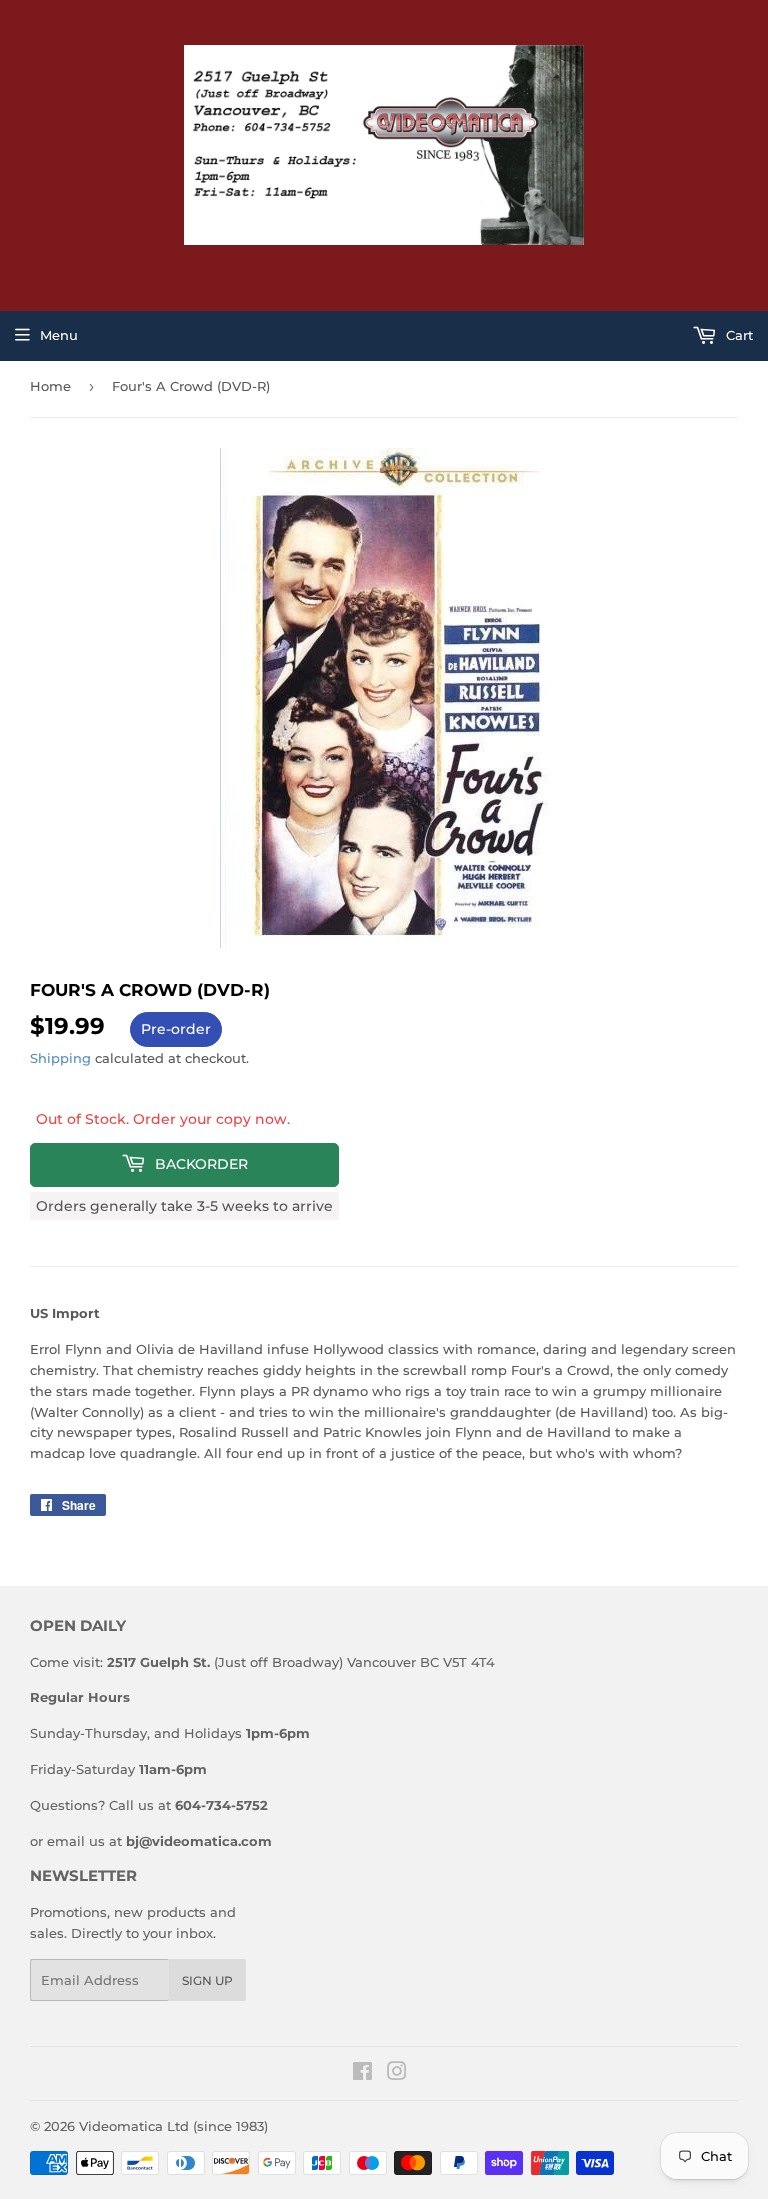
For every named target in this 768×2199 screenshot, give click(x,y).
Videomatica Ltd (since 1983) (173, 2126)
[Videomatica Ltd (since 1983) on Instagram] (397, 2074)
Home (50, 386)
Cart (737, 335)
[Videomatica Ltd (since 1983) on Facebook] (362, 2074)
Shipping (60, 1058)
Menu (59, 335)
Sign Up (207, 1980)
